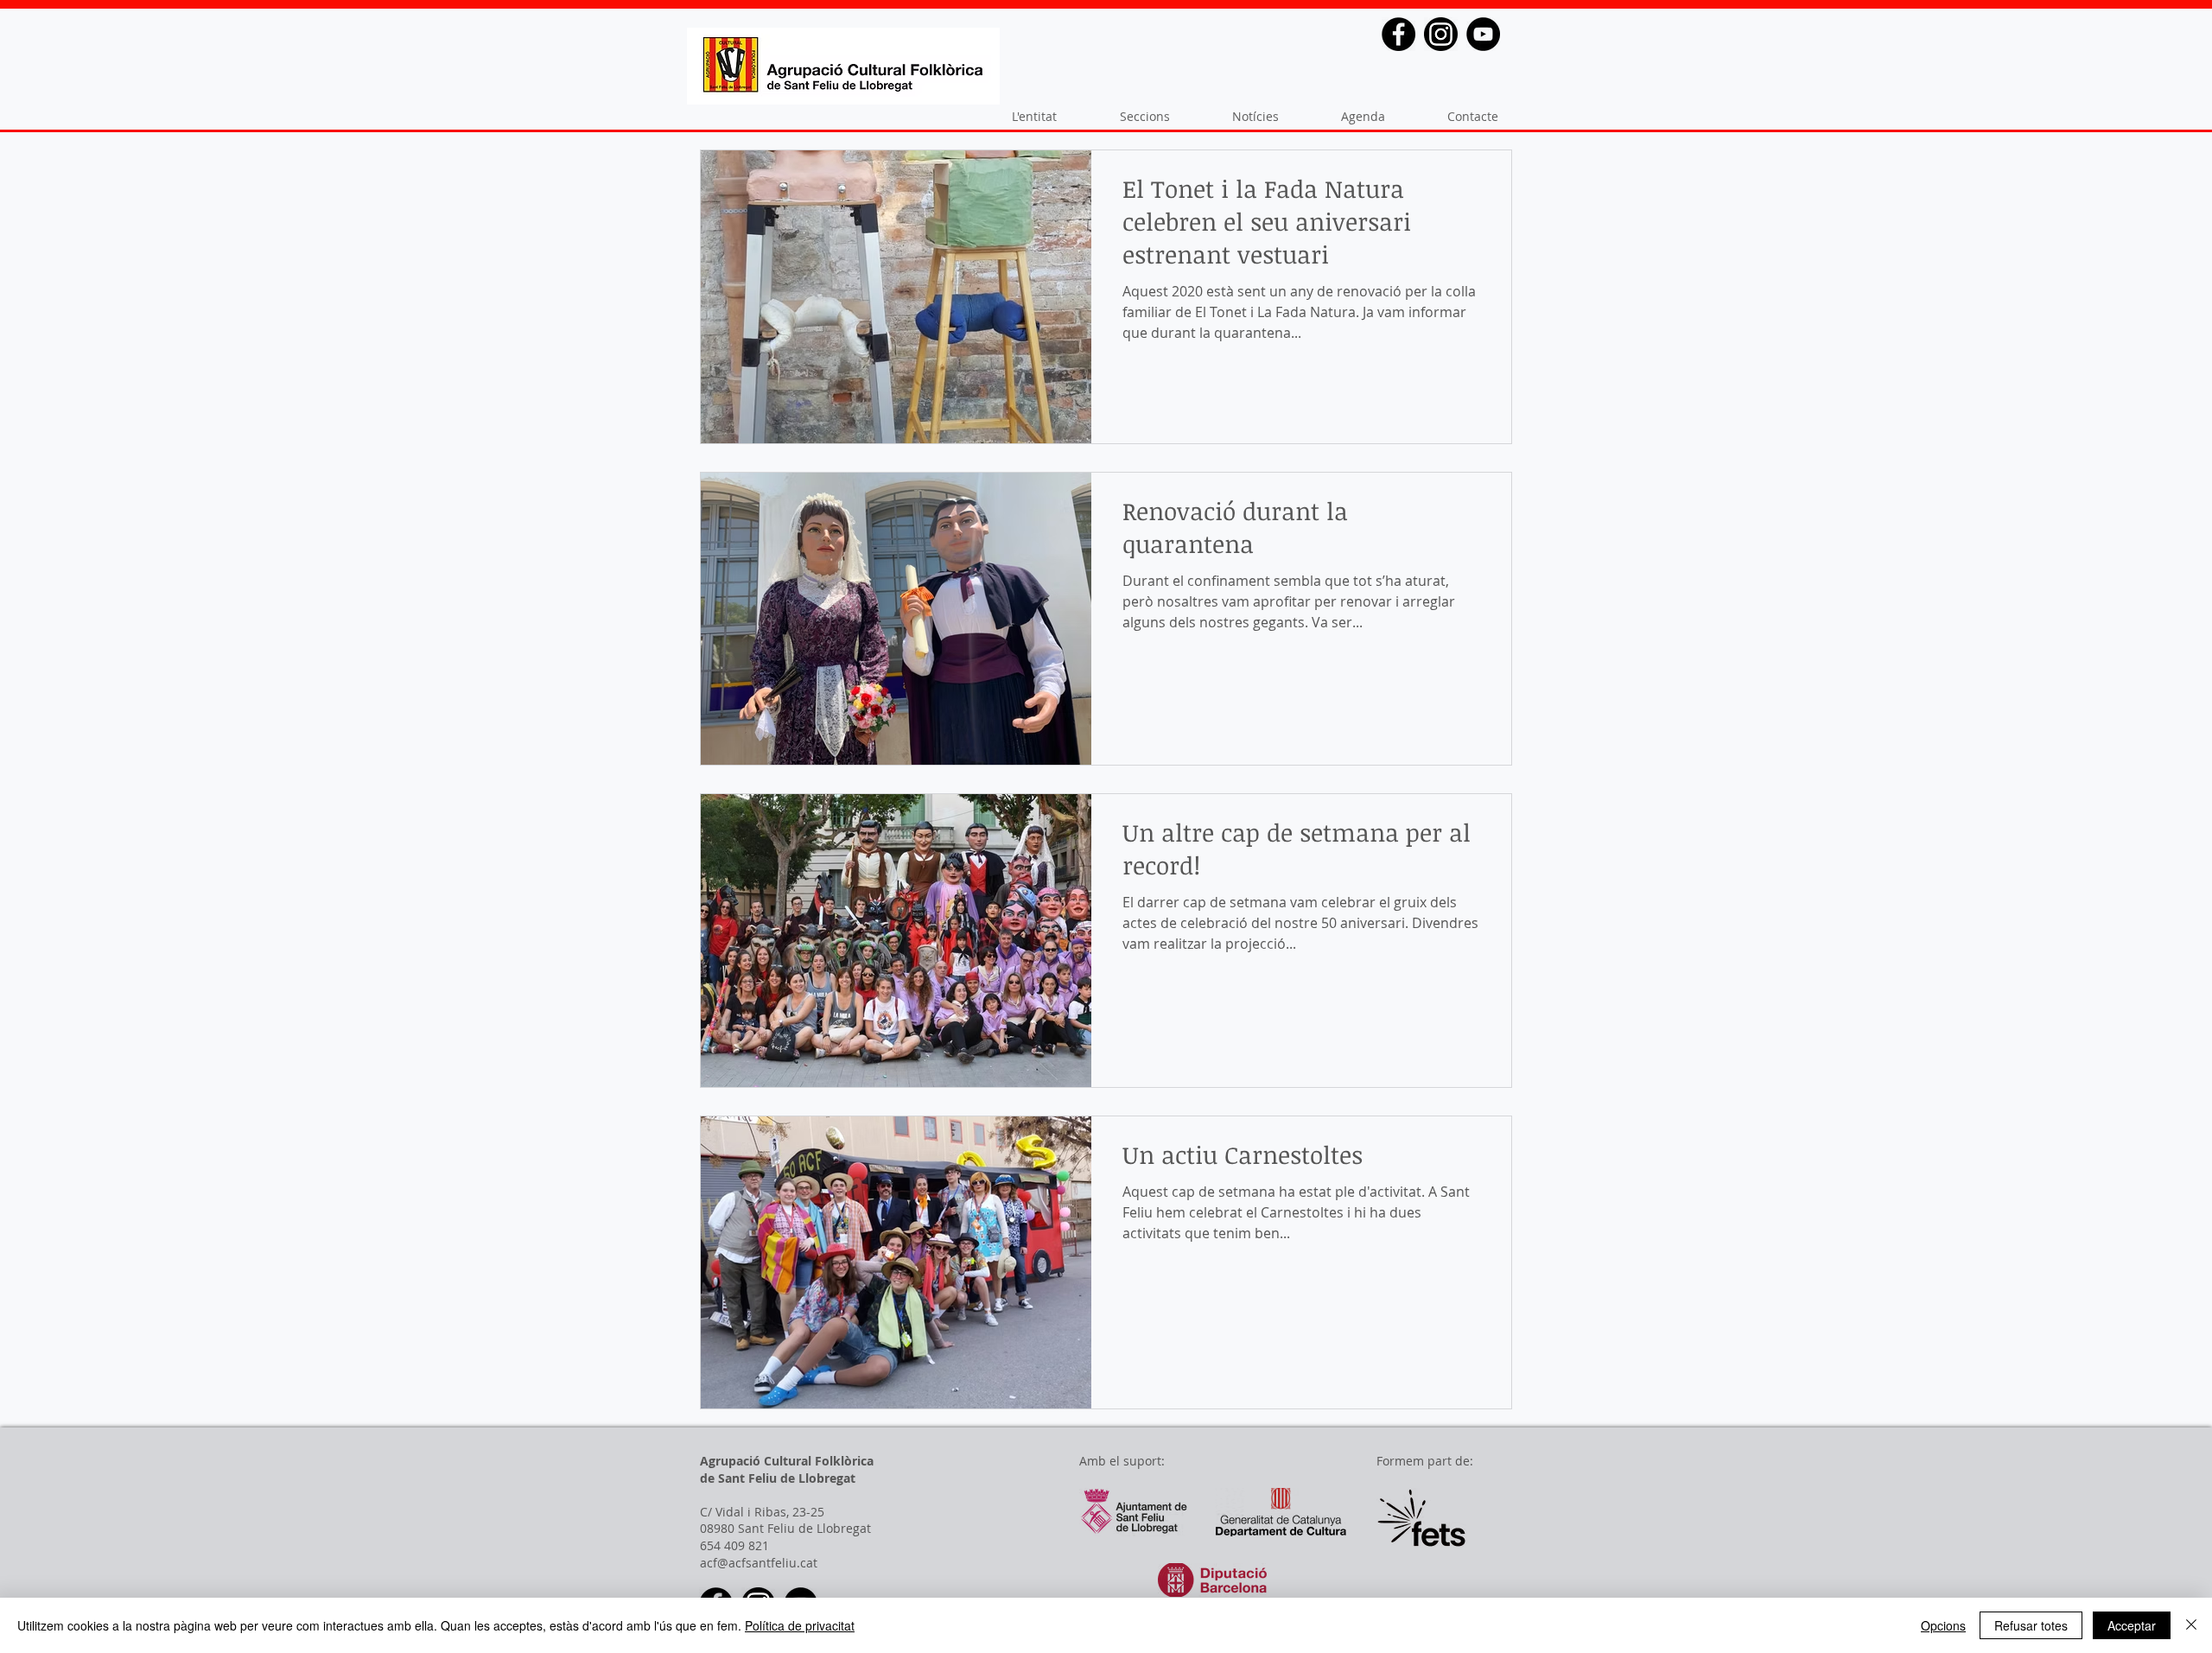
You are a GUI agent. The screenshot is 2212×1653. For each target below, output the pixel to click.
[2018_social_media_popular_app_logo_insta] (1441, 34)
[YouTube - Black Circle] (1483, 34)
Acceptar (2132, 1625)
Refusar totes (2031, 1625)
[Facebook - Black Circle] (1398, 34)
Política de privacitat (800, 1625)
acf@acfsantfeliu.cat (759, 1563)
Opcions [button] (1943, 1625)
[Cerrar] (2191, 1625)
